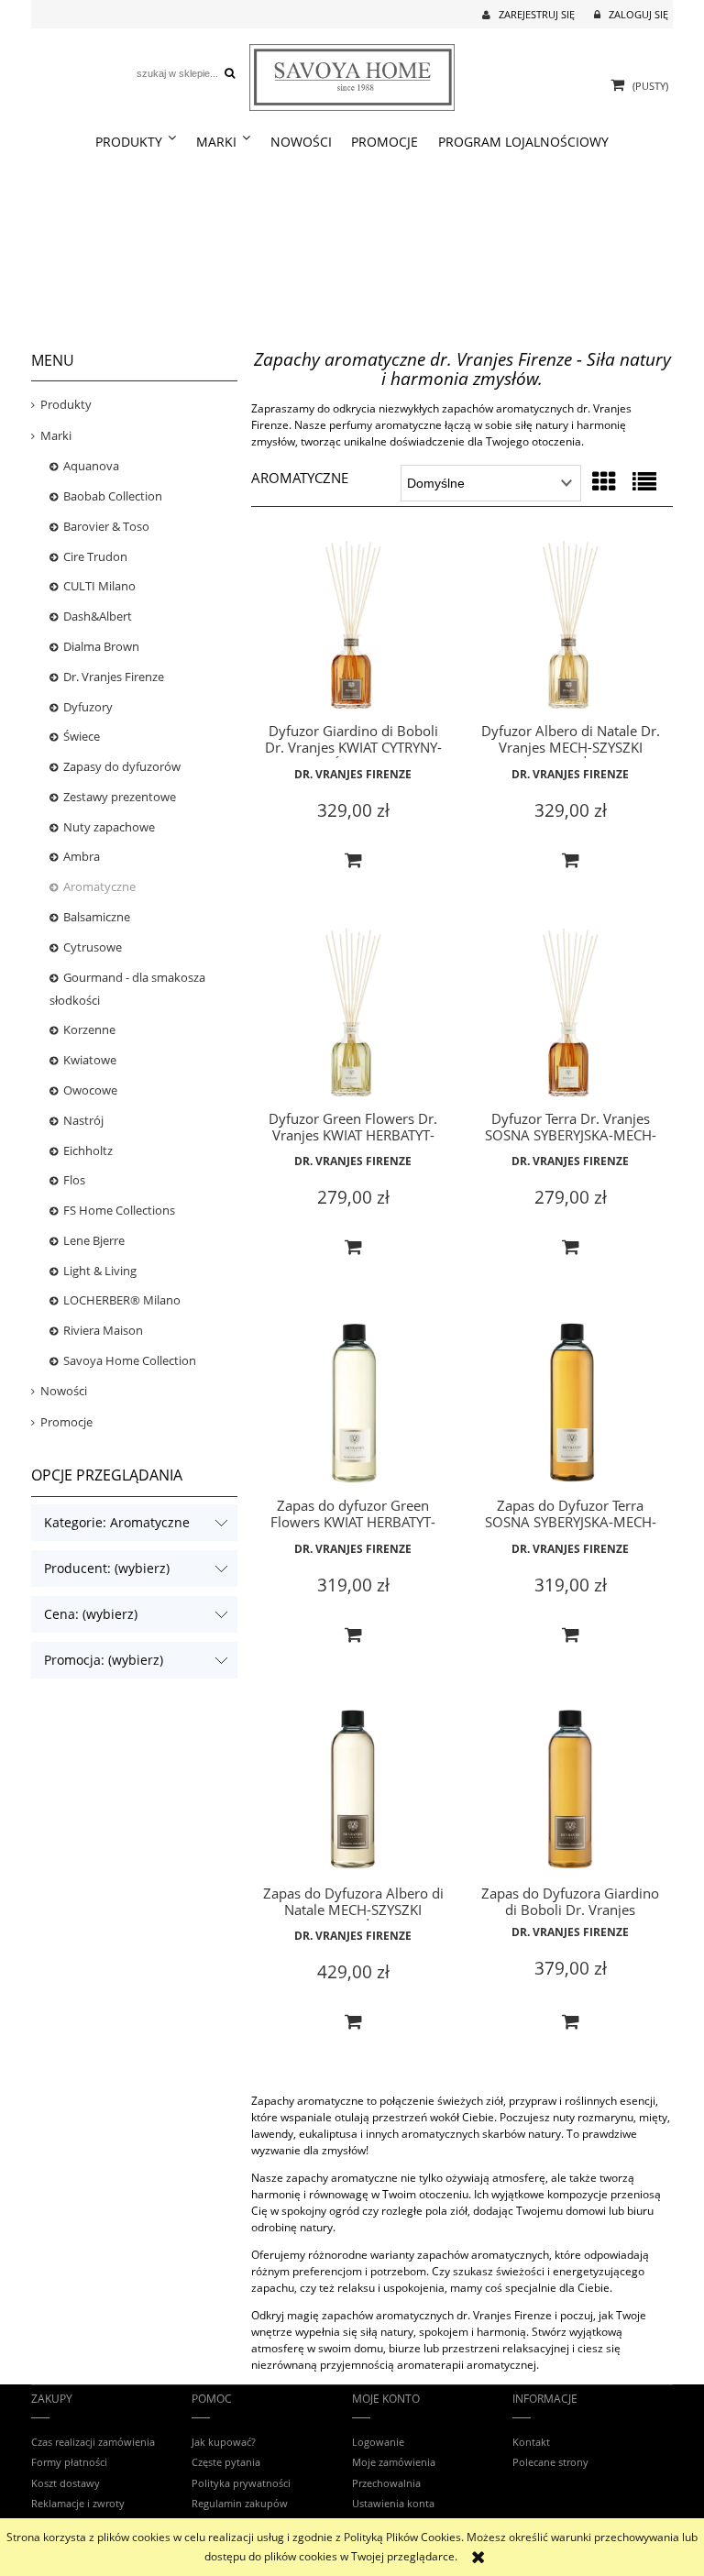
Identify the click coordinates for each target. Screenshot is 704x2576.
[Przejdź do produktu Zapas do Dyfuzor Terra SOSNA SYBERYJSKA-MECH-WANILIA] (570, 1403)
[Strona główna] (352, 75)
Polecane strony (550, 2462)
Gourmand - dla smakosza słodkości (127, 989)
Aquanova (91, 466)
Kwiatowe (90, 1060)
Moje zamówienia (394, 2462)
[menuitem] (136, 142)
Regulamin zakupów (240, 2503)
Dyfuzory (88, 707)
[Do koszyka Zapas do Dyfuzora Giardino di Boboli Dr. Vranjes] (570, 2022)
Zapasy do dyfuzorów (122, 766)
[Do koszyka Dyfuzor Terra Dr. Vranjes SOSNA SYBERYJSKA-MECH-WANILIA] (570, 1248)
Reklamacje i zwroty (78, 2503)
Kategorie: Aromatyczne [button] (117, 1522)
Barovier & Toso (106, 526)
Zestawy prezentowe (120, 797)
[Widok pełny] (644, 481)
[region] (352, 249)
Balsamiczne (97, 917)
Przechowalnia (386, 2483)
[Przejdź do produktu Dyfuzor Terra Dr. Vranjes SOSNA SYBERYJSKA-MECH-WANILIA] (570, 1016)
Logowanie (378, 2442)
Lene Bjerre (94, 1240)
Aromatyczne (99, 886)
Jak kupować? (224, 2442)
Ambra (82, 856)
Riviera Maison (103, 1330)
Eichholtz (88, 1150)
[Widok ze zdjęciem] (604, 481)
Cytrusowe (93, 947)
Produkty (66, 404)
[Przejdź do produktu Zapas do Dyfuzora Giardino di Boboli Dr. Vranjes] (570, 1791)
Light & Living (100, 1271)
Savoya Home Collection (130, 1360)
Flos (74, 1180)
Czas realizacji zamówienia (93, 2442)
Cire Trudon (95, 556)
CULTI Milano (99, 586)
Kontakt (531, 2442)
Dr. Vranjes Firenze (114, 677)
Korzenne (89, 1029)
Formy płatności (69, 2462)
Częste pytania (226, 2462)
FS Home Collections (119, 1210)
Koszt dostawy (66, 2483)
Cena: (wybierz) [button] (91, 1614)
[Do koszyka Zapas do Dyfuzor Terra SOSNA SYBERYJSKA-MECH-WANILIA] (570, 1635)
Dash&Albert (98, 616)
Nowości (64, 1391)
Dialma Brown (101, 646)
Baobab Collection (113, 496)
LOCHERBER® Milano (122, 1300)
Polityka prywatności (241, 2483)
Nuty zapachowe (109, 827)
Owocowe (90, 1090)
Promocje (66, 1422)
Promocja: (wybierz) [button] (104, 1660)
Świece (82, 736)
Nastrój (83, 1120)
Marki (56, 435)
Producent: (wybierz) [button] (107, 1568)
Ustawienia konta (393, 2503)
